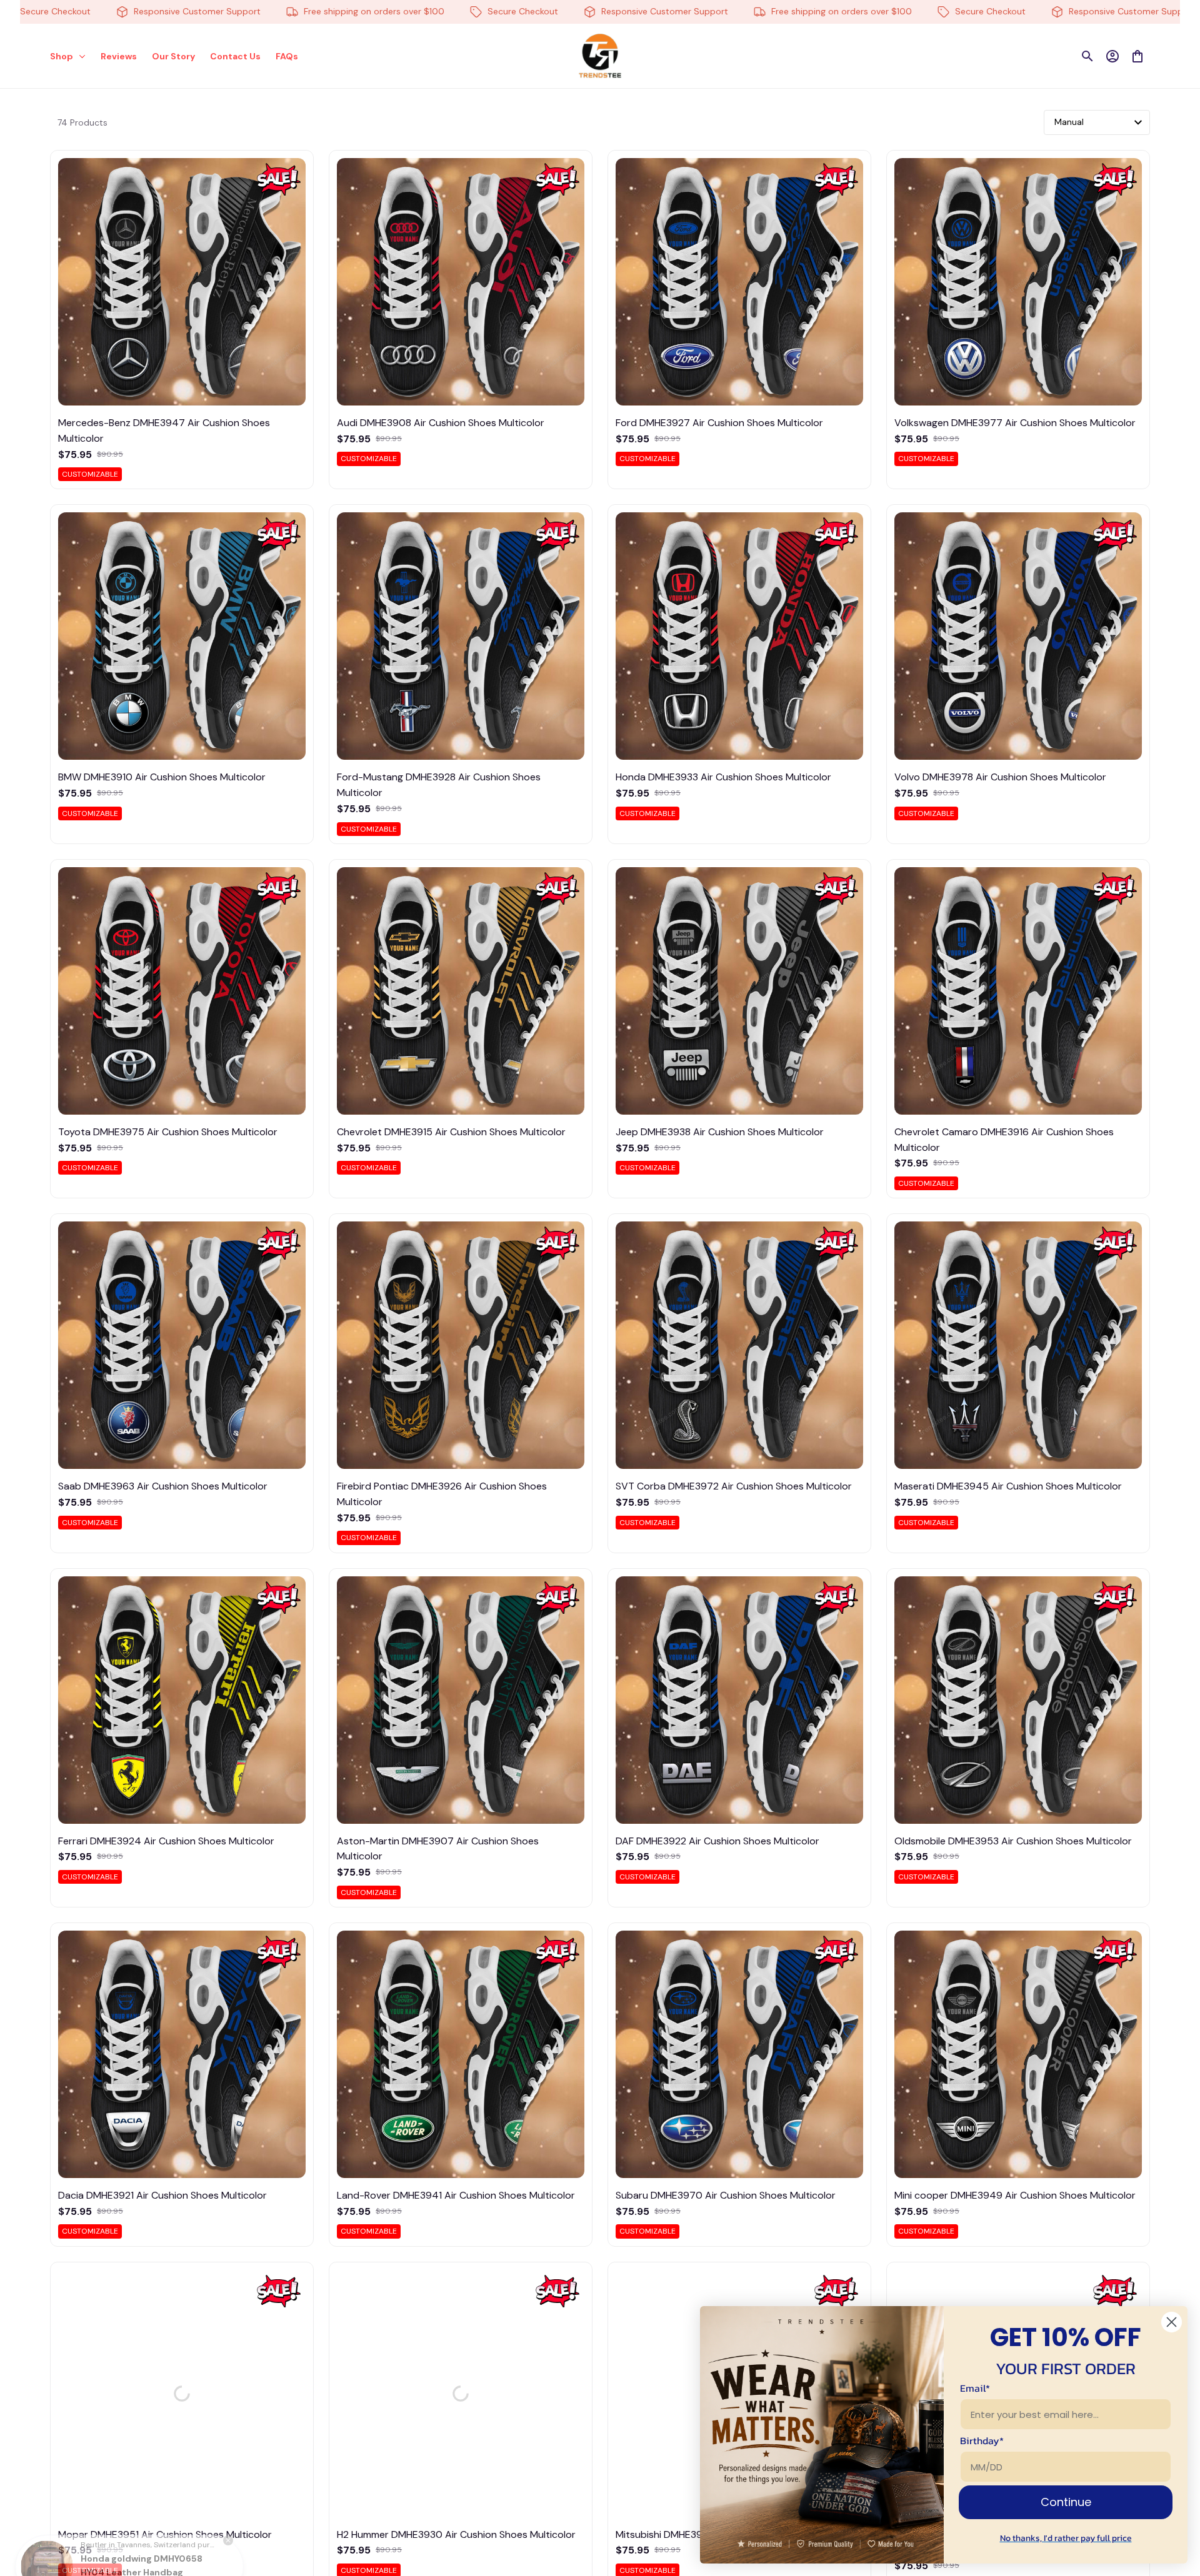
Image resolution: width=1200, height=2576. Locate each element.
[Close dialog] (1172, 2322)
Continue (1066, 2502)
